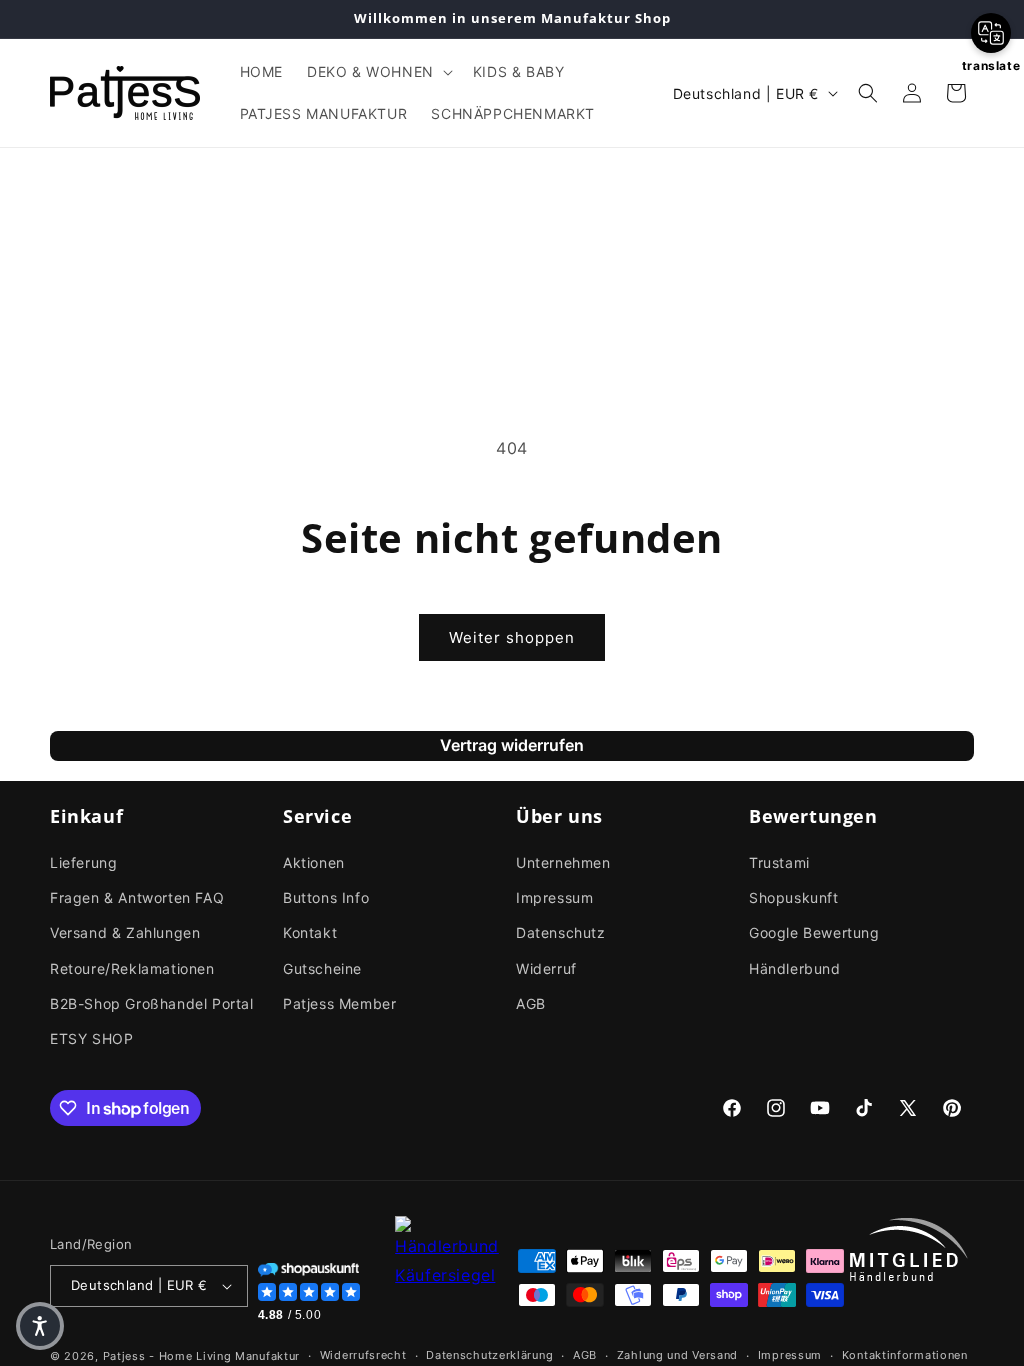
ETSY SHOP (91, 1038)
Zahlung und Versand (677, 1355)
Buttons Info (326, 897)
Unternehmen (563, 862)
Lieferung (83, 862)
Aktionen (314, 862)
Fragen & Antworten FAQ (137, 897)
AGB (531, 1003)
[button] (378, 72)
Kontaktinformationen (905, 1355)
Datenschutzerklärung (489, 1355)
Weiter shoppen (512, 637)
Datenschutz (561, 932)
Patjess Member (339, 1003)
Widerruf (546, 968)
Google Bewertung (814, 932)
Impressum (554, 897)
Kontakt (310, 932)
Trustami (779, 862)
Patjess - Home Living (167, 1356)
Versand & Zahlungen (125, 932)
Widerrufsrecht (363, 1355)
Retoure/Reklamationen (132, 968)
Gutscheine (322, 968)
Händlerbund (795, 968)
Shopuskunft (794, 897)
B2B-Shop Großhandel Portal (152, 1003)
